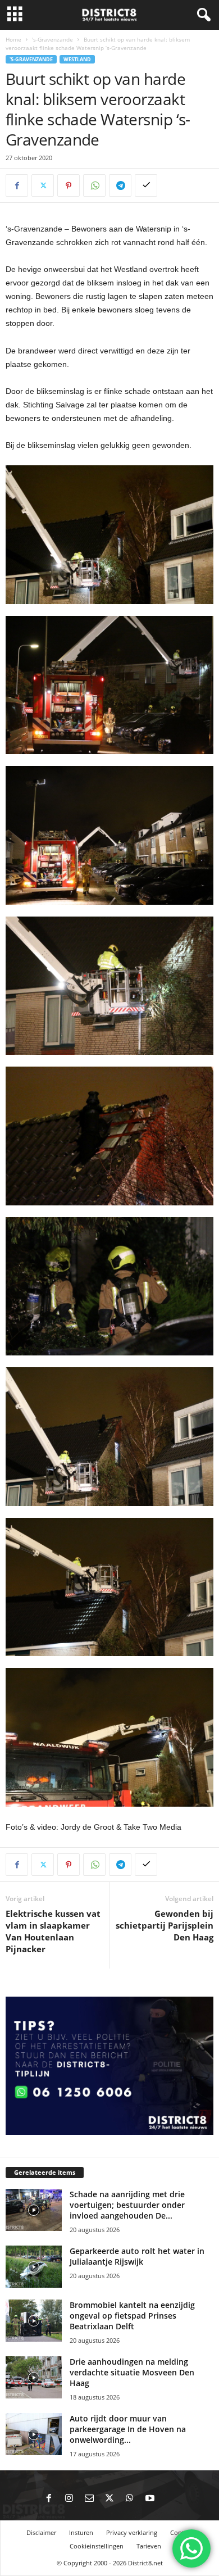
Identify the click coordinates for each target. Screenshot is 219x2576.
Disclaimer (41, 2532)
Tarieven (149, 2546)
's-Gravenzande (53, 39)
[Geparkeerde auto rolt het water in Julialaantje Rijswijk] (34, 2267)
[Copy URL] (146, 185)
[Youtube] (150, 2499)
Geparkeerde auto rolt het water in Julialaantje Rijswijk (137, 2256)
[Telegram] (120, 185)
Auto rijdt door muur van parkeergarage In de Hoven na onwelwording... (128, 2429)
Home (13, 39)
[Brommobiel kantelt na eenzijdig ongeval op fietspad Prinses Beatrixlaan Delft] (34, 2321)
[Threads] (170, 2499)
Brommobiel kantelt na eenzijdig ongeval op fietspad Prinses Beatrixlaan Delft (132, 2316)
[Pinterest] (69, 185)
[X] (43, 185)
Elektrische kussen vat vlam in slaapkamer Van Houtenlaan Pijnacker (53, 1931)
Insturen (81, 2532)
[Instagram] (69, 2499)
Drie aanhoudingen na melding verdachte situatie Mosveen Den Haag (132, 2372)
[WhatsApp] (94, 185)
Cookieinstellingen (97, 2546)
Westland (77, 59)
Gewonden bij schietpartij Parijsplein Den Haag (165, 1925)
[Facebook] (17, 185)
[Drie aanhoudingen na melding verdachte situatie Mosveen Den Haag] (34, 2377)
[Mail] (89, 2499)
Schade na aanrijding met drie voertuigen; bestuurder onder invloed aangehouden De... (127, 2205)
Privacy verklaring (132, 2532)
